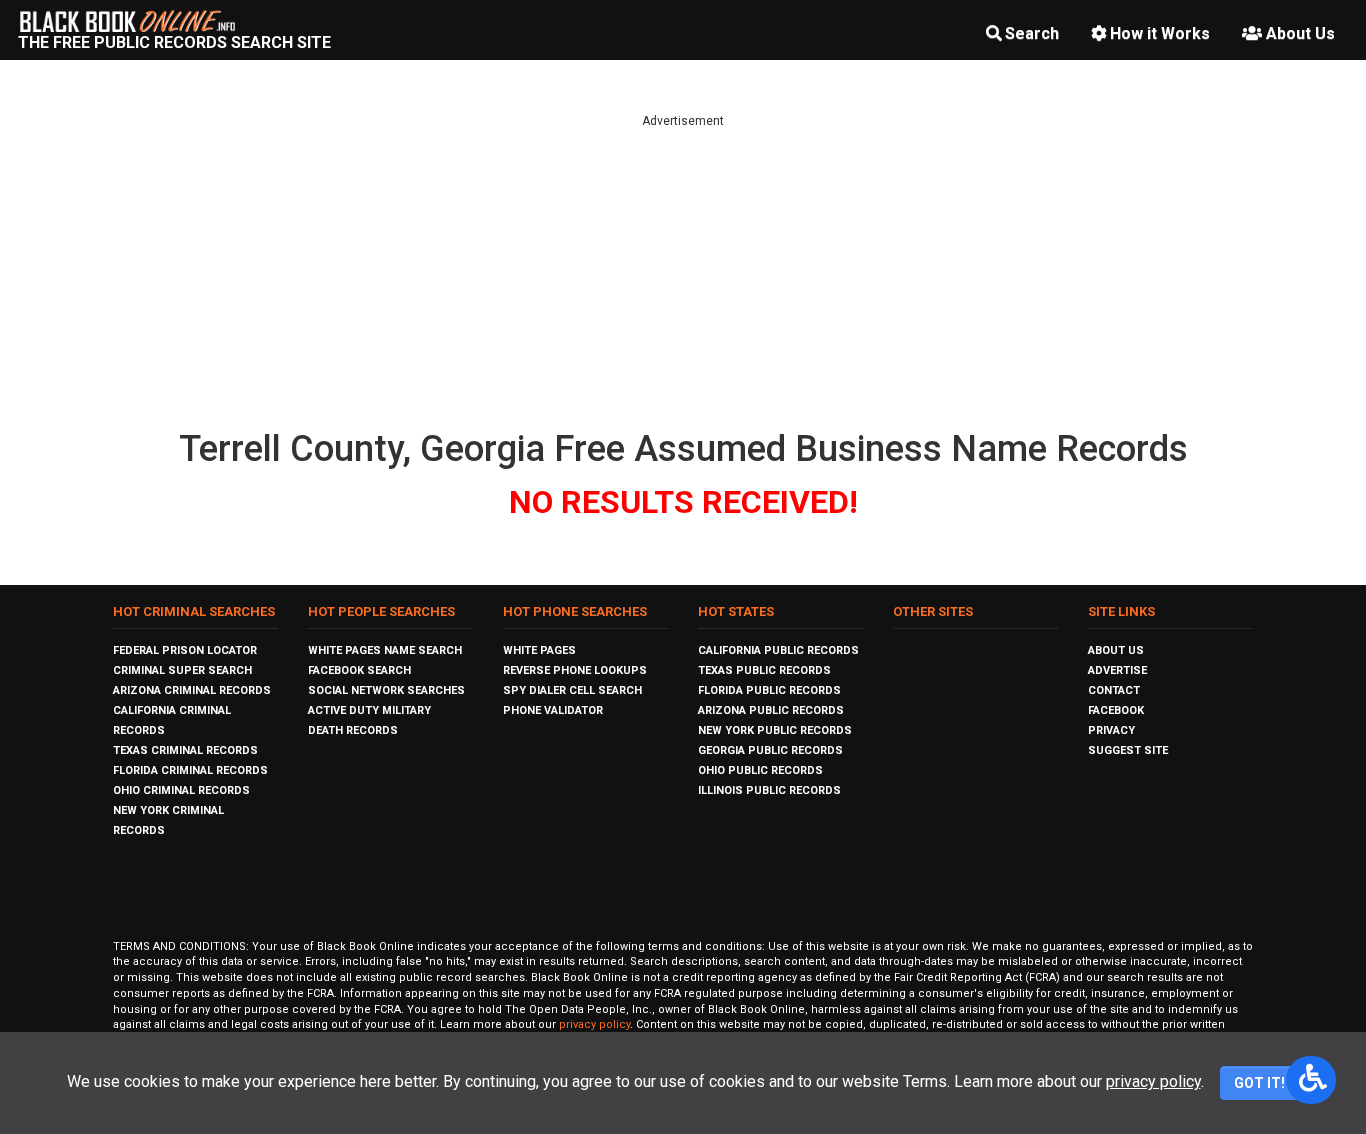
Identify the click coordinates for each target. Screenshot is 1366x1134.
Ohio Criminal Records (181, 790)
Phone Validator (553, 710)
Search (1032, 33)
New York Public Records (775, 730)
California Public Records (778, 650)
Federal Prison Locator (185, 650)
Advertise (1117, 670)
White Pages (539, 650)
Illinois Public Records (769, 790)
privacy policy (594, 1024)
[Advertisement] (683, 270)
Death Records (353, 730)
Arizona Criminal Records (192, 690)
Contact (1114, 690)
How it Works (1160, 33)
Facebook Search (359, 670)
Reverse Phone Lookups (575, 670)
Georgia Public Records (770, 750)
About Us (1300, 33)
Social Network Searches (386, 690)
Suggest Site (1128, 750)
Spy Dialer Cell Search (572, 690)
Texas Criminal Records (185, 750)
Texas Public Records (764, 670)
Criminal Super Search (182, 670)
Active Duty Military (369, 710)
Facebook (1116, 710)
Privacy (1111, 730)
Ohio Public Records (760, 770)
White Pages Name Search (385, 650)
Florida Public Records (769, 690)
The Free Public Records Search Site (174, 42)
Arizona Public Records (771, 710)
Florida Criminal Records (190, 770)
